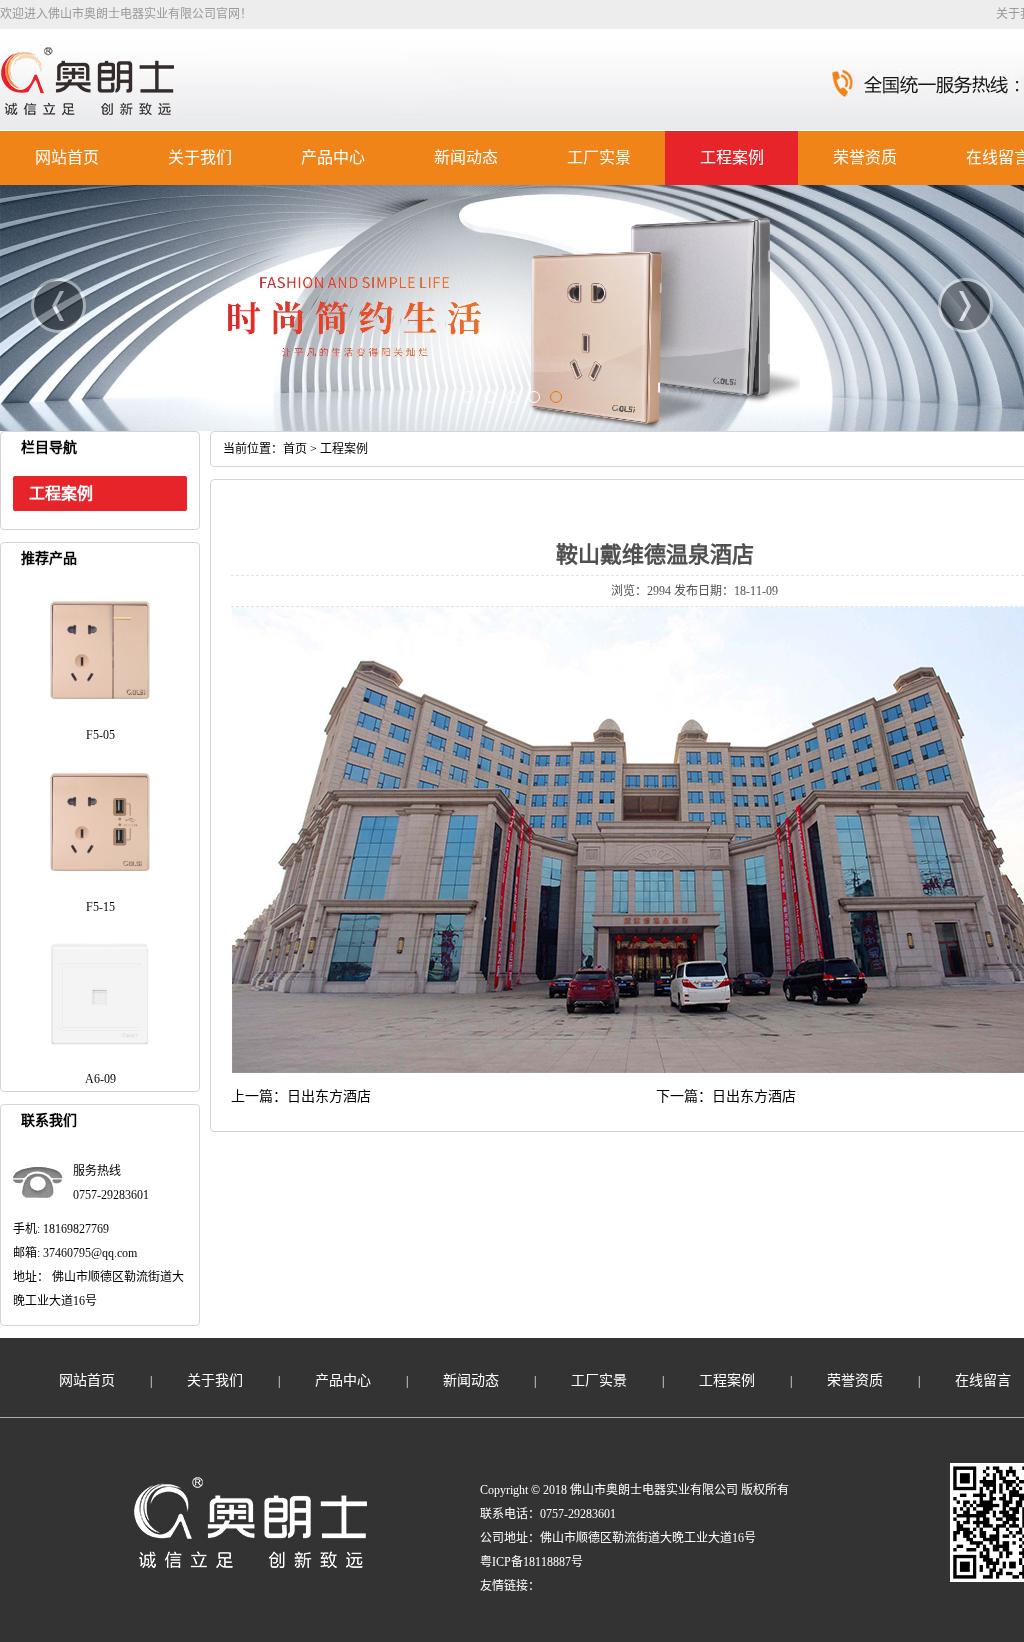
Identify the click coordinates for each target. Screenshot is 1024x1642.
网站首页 (67, 157)
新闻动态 (466, 157)
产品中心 (333, 157)
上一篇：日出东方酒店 (301, 1096)
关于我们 (200, 157)
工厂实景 (599, 157)
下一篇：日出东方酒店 (726, 1096)
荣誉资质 (865, 157)
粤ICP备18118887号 (531, 1562)
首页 (295, 449)
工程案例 (732, 157)
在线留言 (983, 1380)
